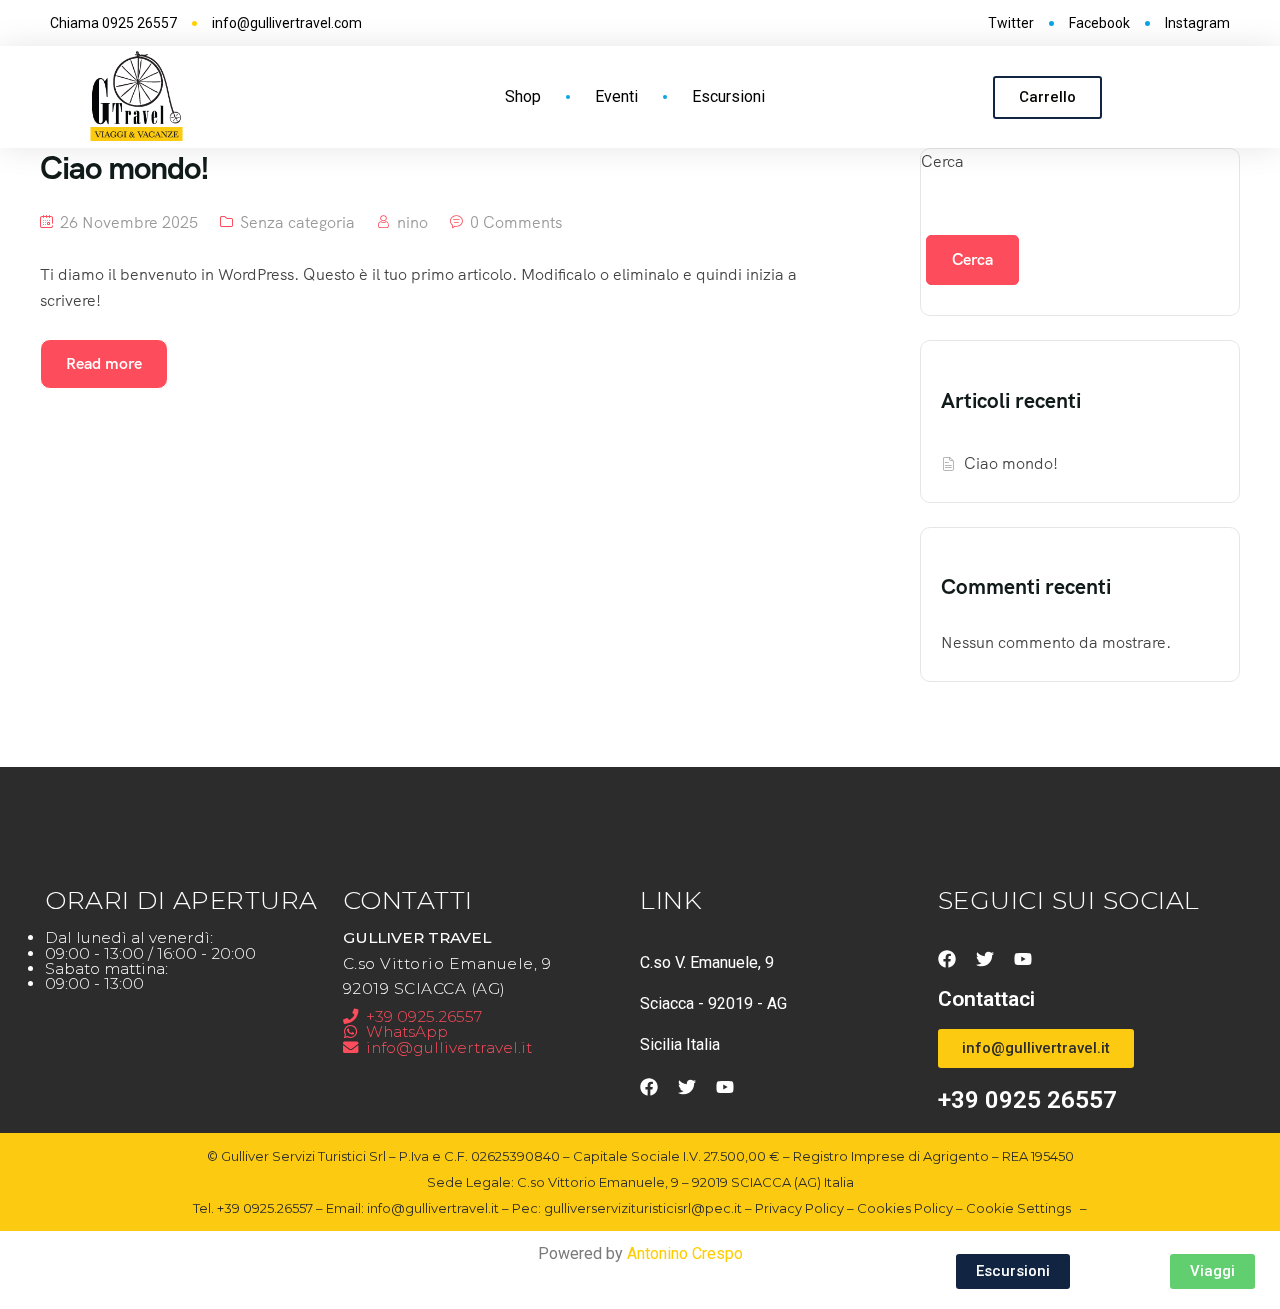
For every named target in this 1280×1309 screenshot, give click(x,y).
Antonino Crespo (685, 1253)
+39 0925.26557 (424, 1016)
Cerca (942, 161)
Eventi (616, 96)
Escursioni (728, 96)
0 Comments (516, 222)
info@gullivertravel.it (449, 1047)
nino (412, 222)
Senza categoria (297, 222)
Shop (523, 96)
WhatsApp (407, 1031)
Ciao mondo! (1011, 463)
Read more (104, 363)
